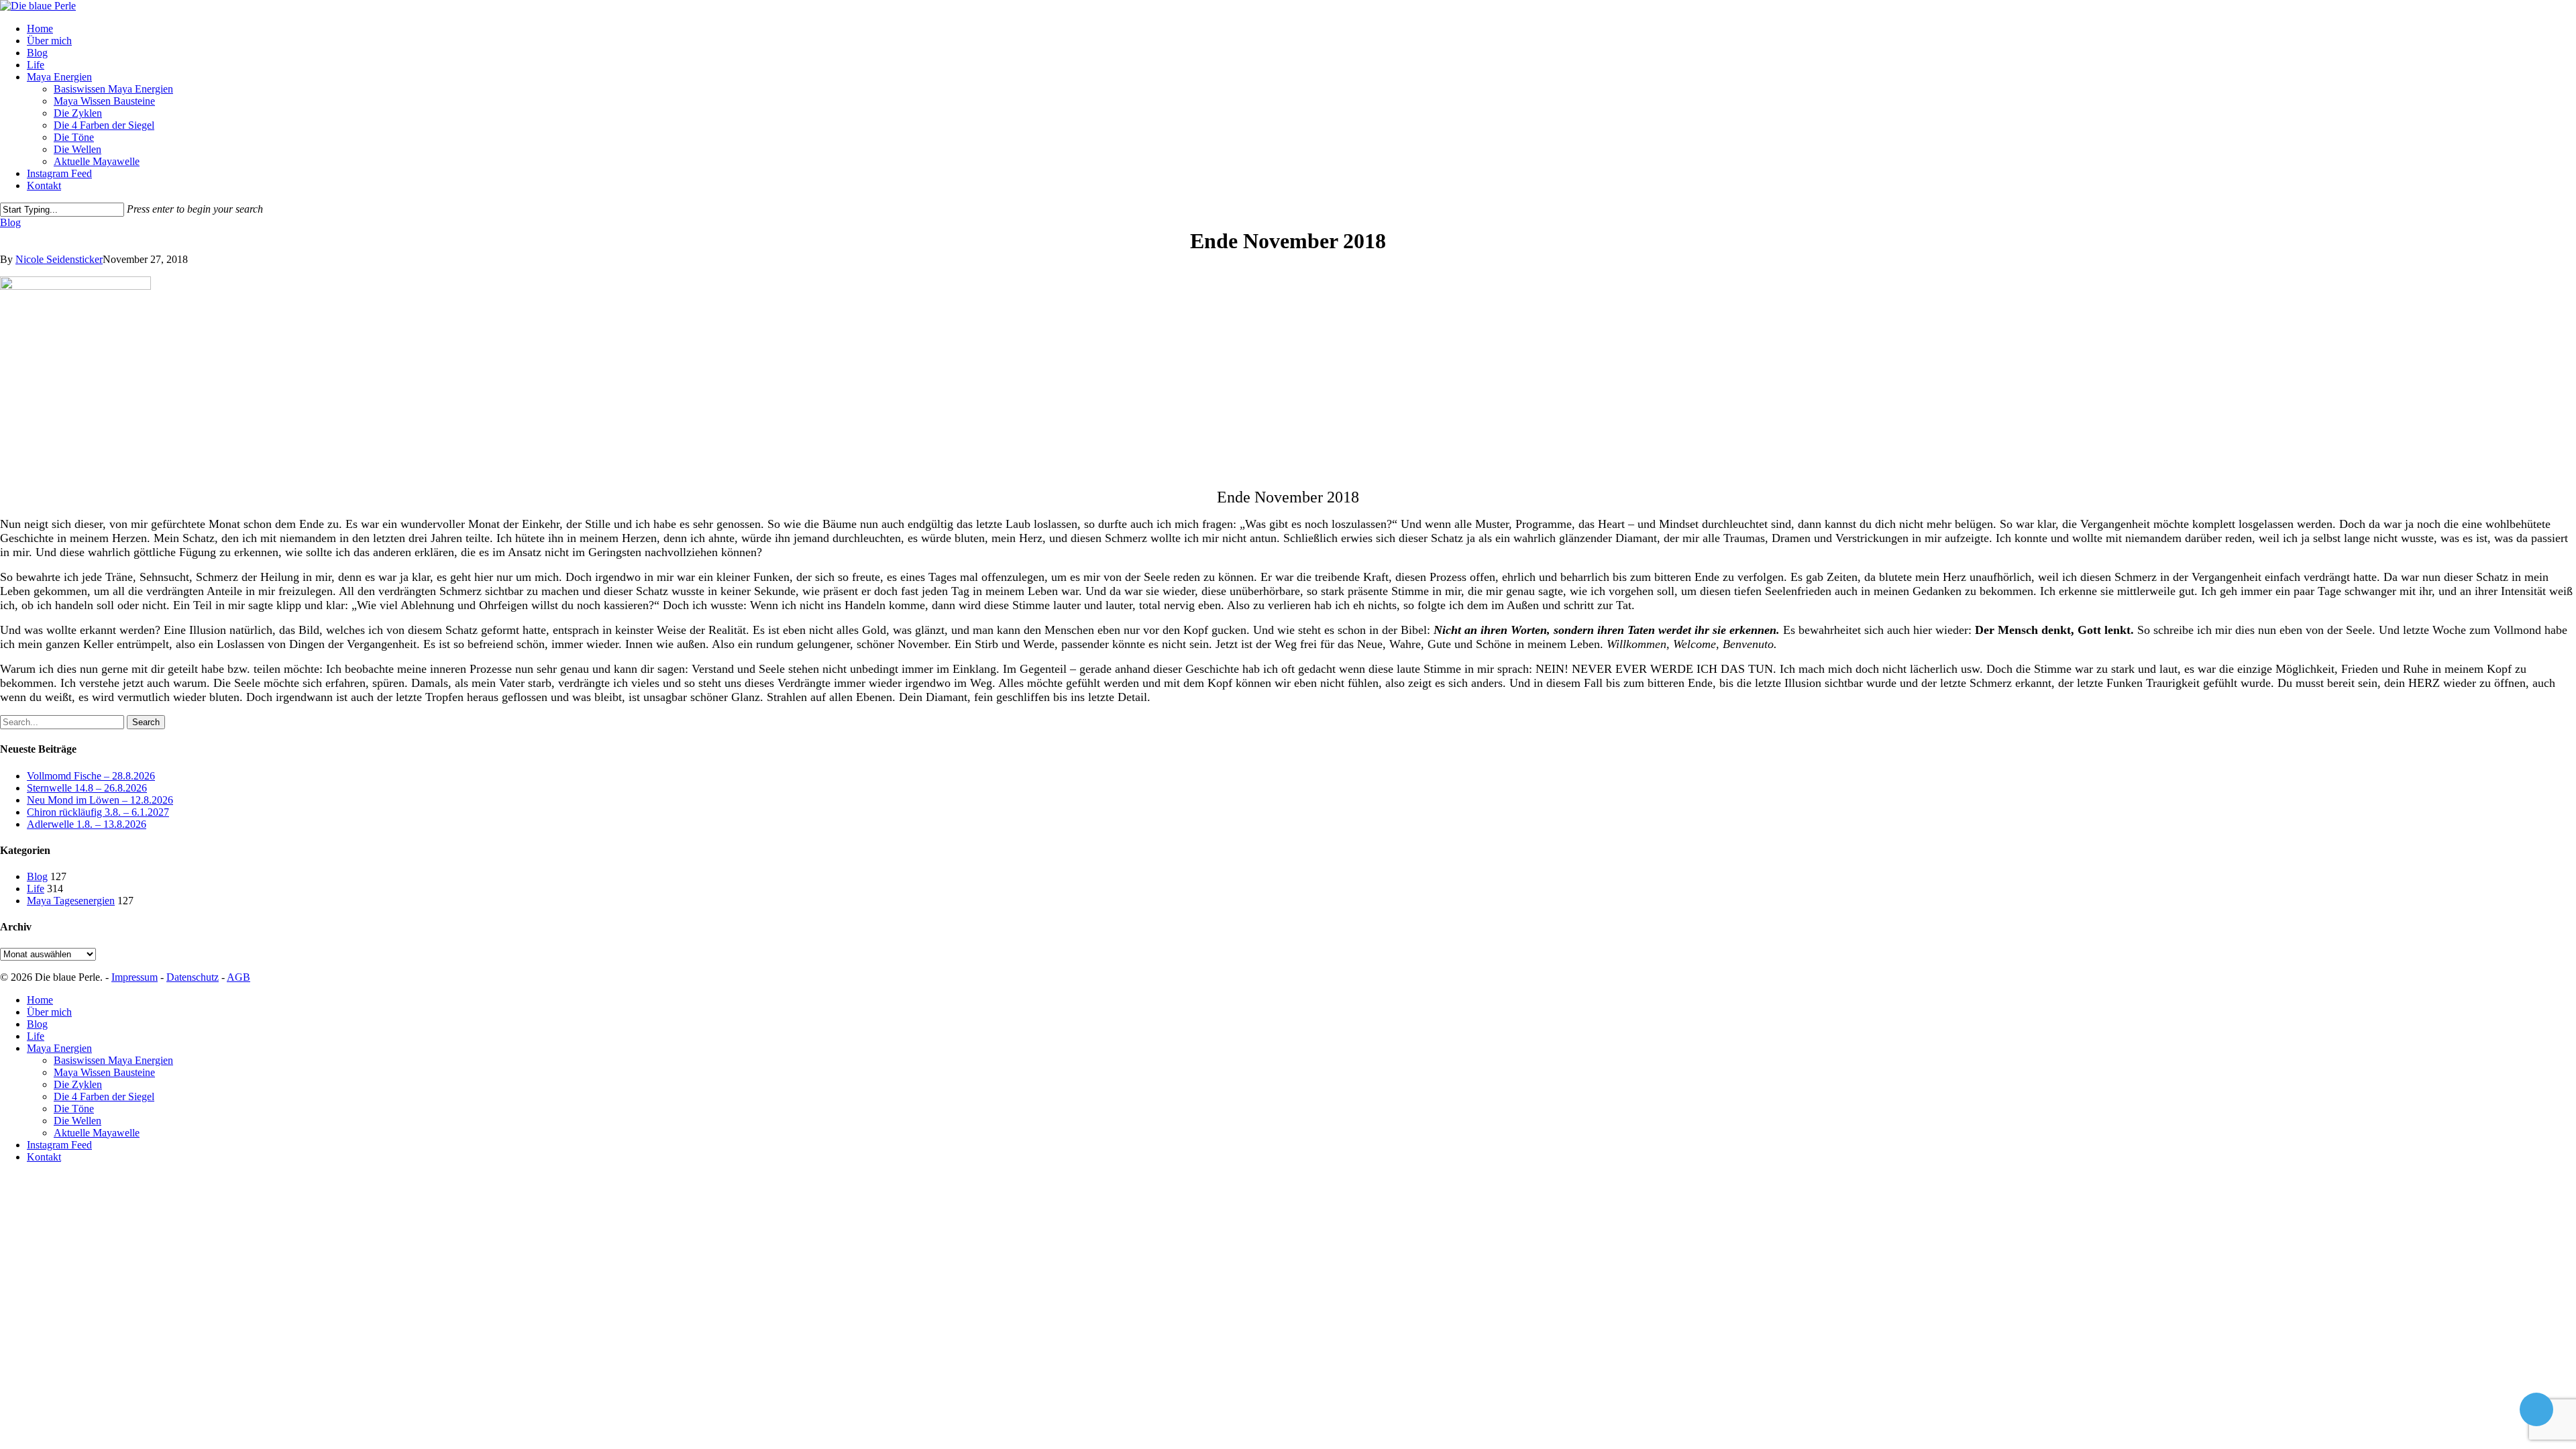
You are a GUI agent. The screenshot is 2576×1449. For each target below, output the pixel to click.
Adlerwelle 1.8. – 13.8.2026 (87, 824)
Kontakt (44, 1157)
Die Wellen (77, 1121)
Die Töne (74, 1109)
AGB (238, 977)
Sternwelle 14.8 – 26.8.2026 (87, 788)
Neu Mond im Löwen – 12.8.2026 (100, 800)
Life (36, 889)
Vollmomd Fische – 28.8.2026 (91, 776)
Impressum (135, 977)
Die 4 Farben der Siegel (104, 1096)
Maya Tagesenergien (71, 901)
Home (40, 1000)
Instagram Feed (59, 1145)
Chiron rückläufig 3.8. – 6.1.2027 (98, 812)
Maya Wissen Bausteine (104, 1072)
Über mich (49, 1012)
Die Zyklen (78, 1084)
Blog (10, 222)
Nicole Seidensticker (59, 259)
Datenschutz (193, 977)
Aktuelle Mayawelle (97, 1133)
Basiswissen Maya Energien (113, 1060)
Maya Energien (59, 1048)
